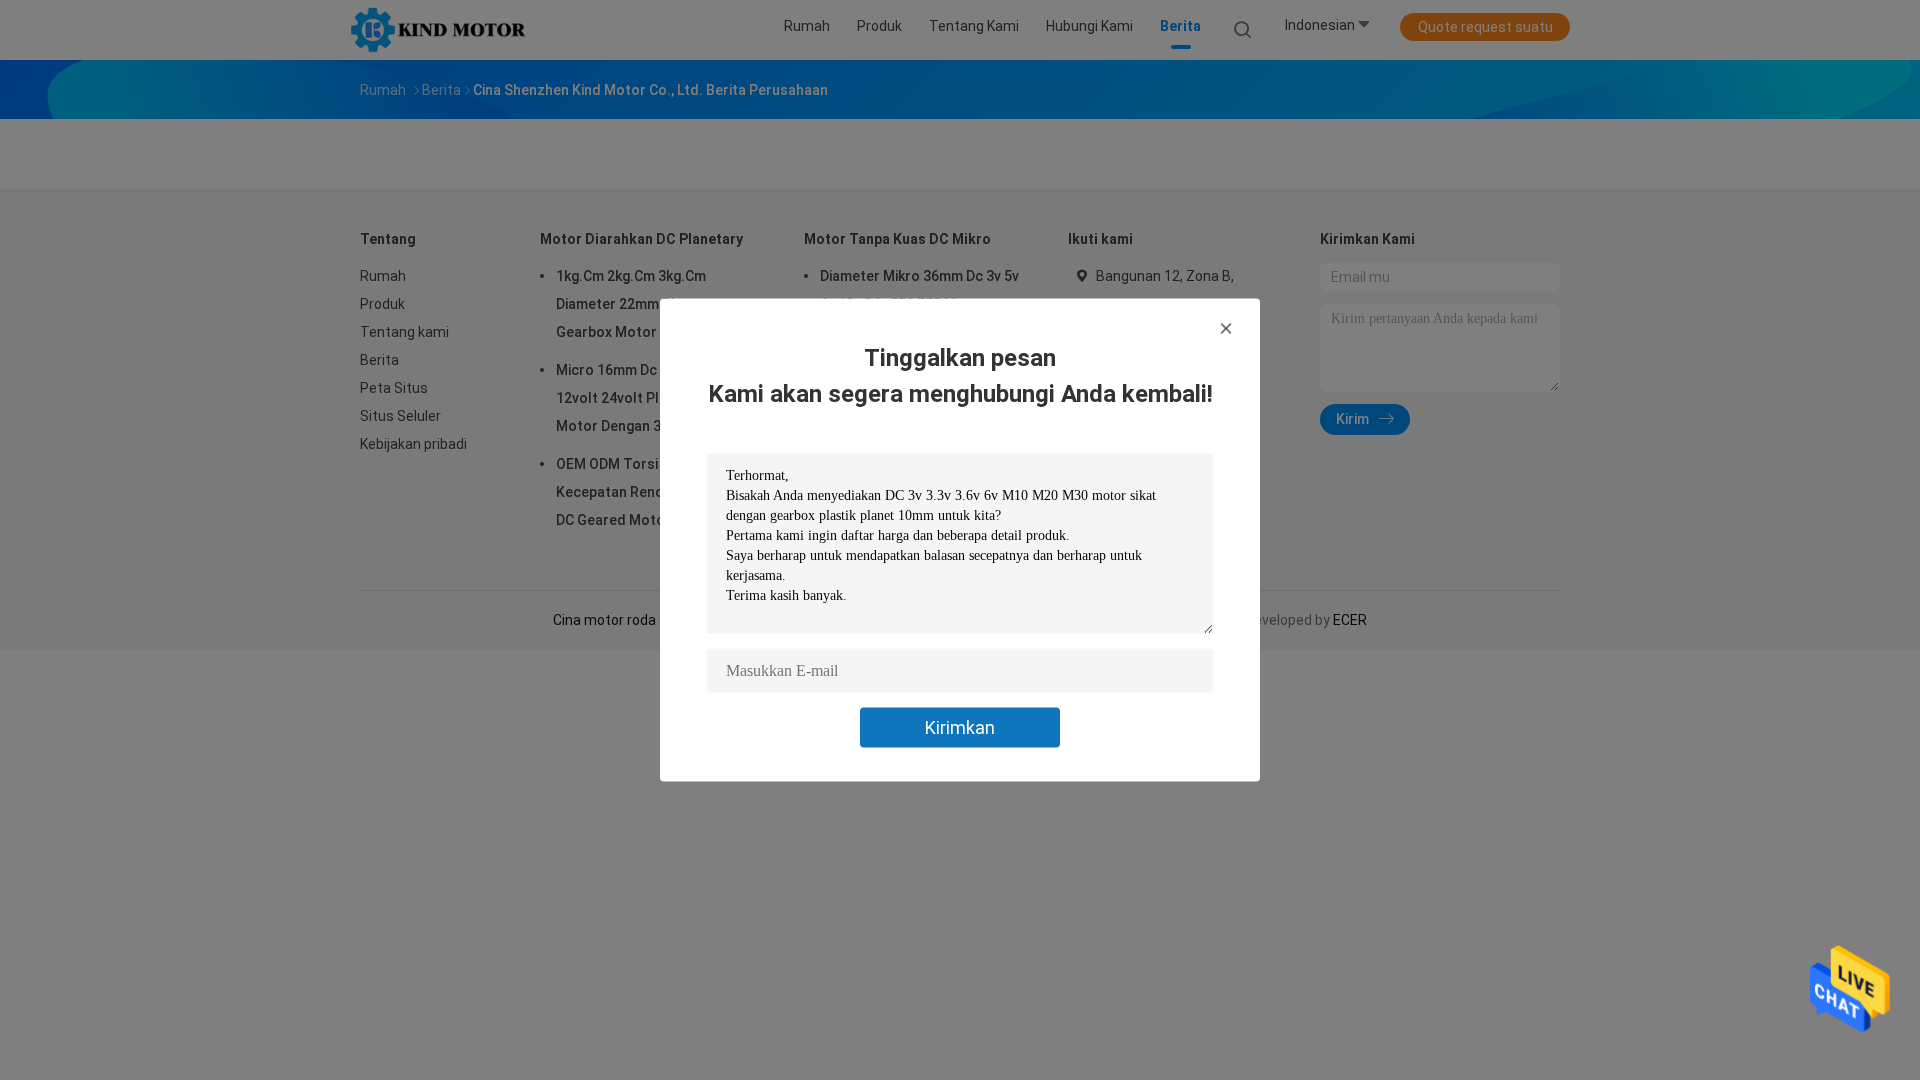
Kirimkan (960, 727)
